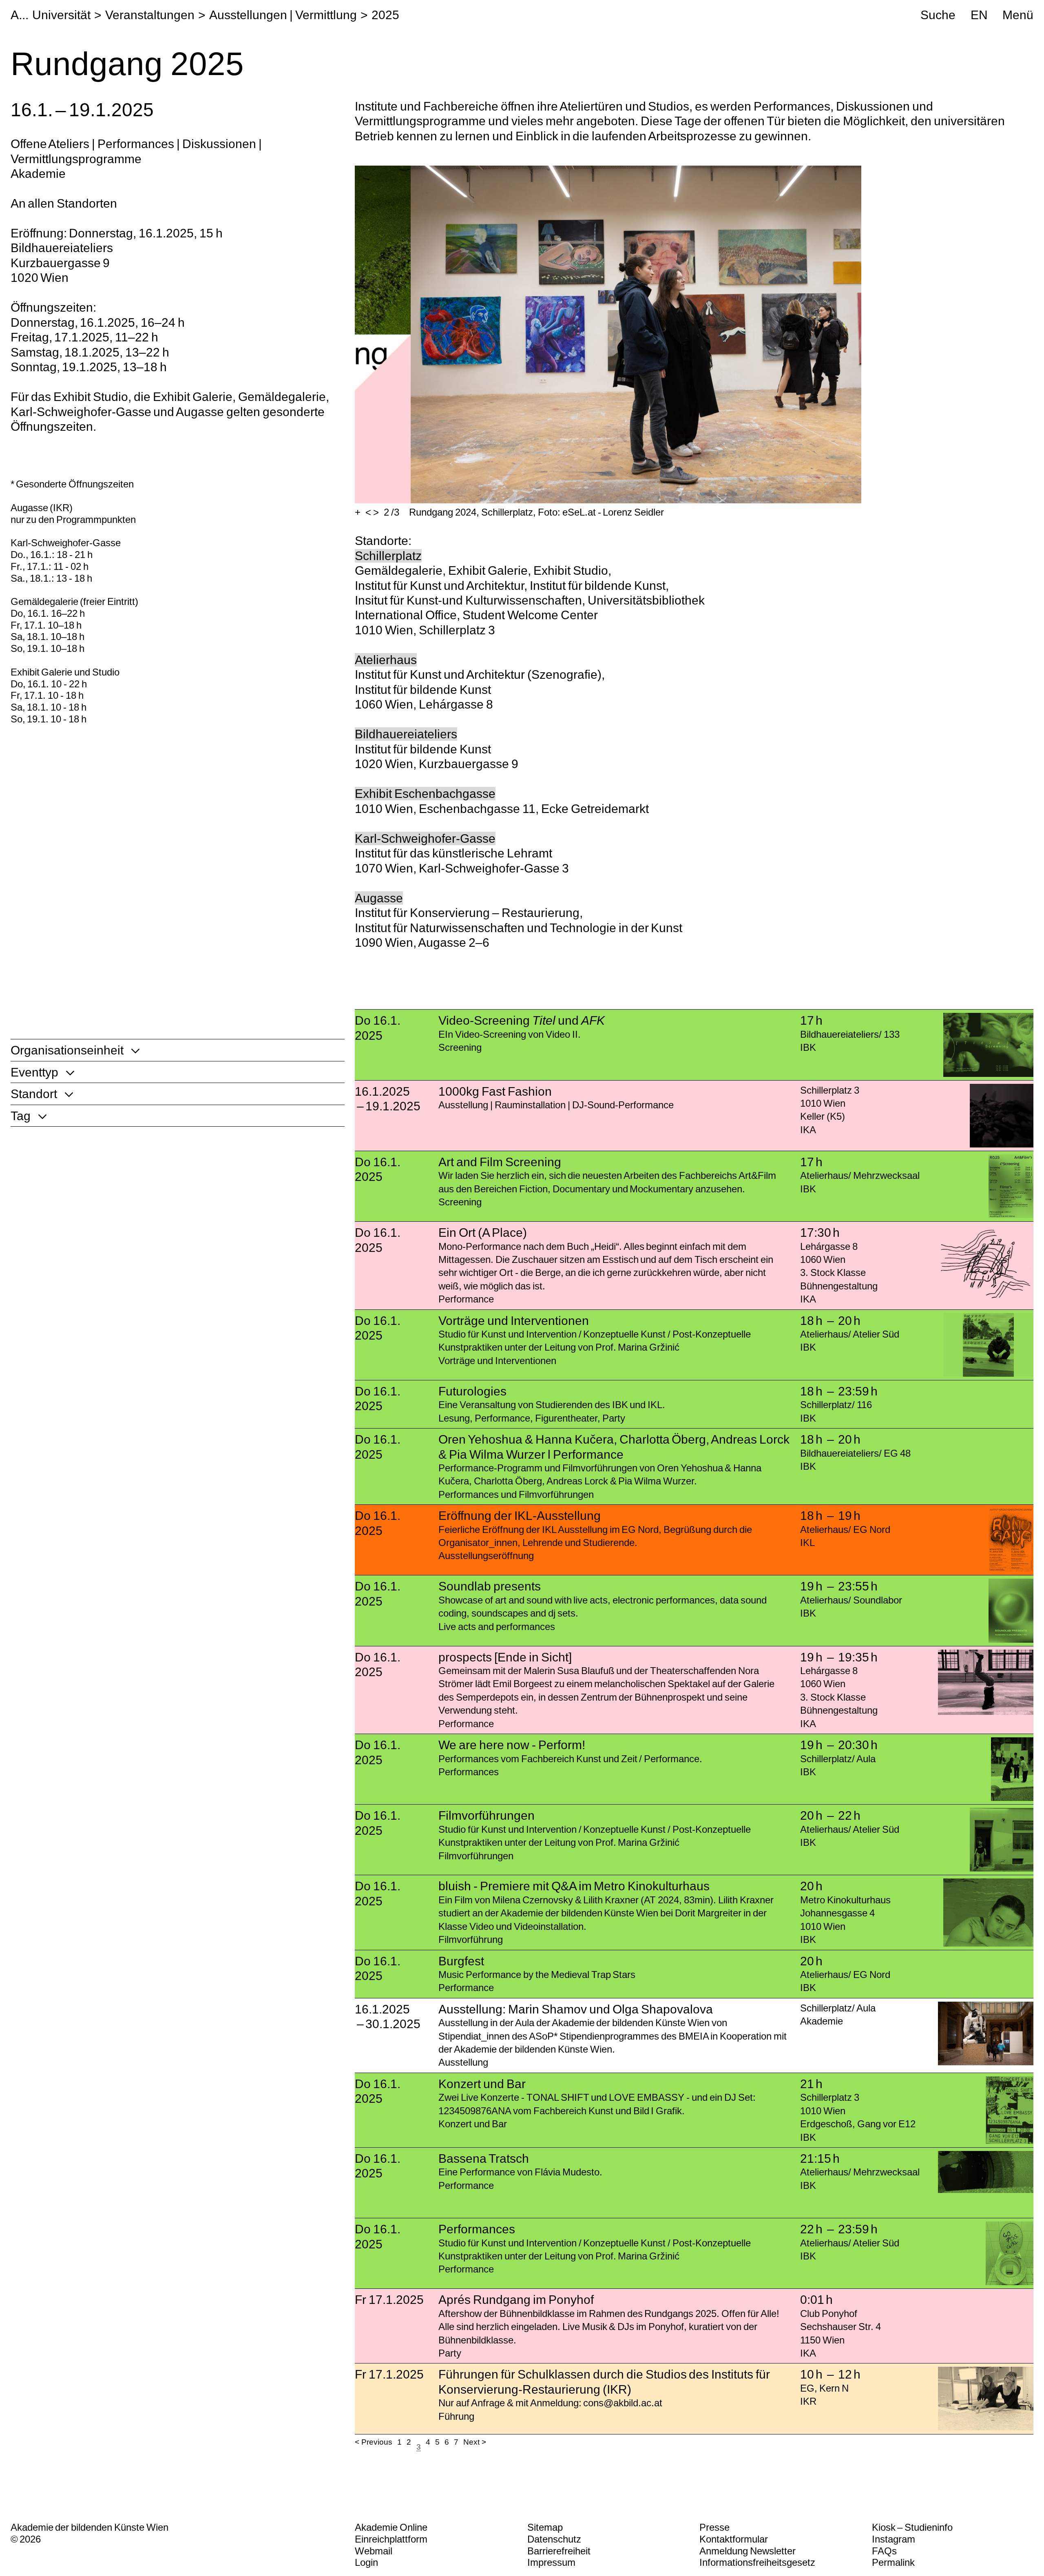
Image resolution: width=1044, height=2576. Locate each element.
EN (979, 15)
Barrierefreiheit (559, 2551)
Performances (477, 2229)
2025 (385, 15)
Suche (938, 15)
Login (366, 2562)
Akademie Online (391, 2527)
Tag (21, 1116)
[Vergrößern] (358, 513)
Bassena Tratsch (484, 2158)
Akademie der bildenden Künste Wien (90, 2527)
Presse (714, 2527)
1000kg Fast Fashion (495, 1091)
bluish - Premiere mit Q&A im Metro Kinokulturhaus (574, 1886)
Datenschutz (554, 2539)
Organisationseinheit (67, 1050)
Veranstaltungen (150, 15)
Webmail (374, 2551)
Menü (1018, 15)
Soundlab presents (490, 1586)
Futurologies (472, 1391)
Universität (61, 15)
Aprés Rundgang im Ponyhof (516, 2299)
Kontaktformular (734, 2539)
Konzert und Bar (482, 2084)
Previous (377, 2442)
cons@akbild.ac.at (623, 2403)
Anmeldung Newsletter (748, 2551)
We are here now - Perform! (512, 1745)
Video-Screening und (522, 1020)
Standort (34, 1094)
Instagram (894, 2539)
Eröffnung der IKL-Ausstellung (520, 1515)
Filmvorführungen (487, 1815)
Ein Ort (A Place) (483, 1232)
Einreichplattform (391, 2539)
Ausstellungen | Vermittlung (283, 15)
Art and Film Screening (500, 1162)
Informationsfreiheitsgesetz (757, 2562)
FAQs (884, 2551)
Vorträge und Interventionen (514, 1320)
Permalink (893, 2562)
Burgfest (461, 1961)
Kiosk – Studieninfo (912, 2527)
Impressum (551, 2562)
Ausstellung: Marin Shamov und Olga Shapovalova (575, 2009)
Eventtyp (34, 1072)
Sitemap (545, 2527)
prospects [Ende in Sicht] (505, 1657)
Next (471, 2442)
